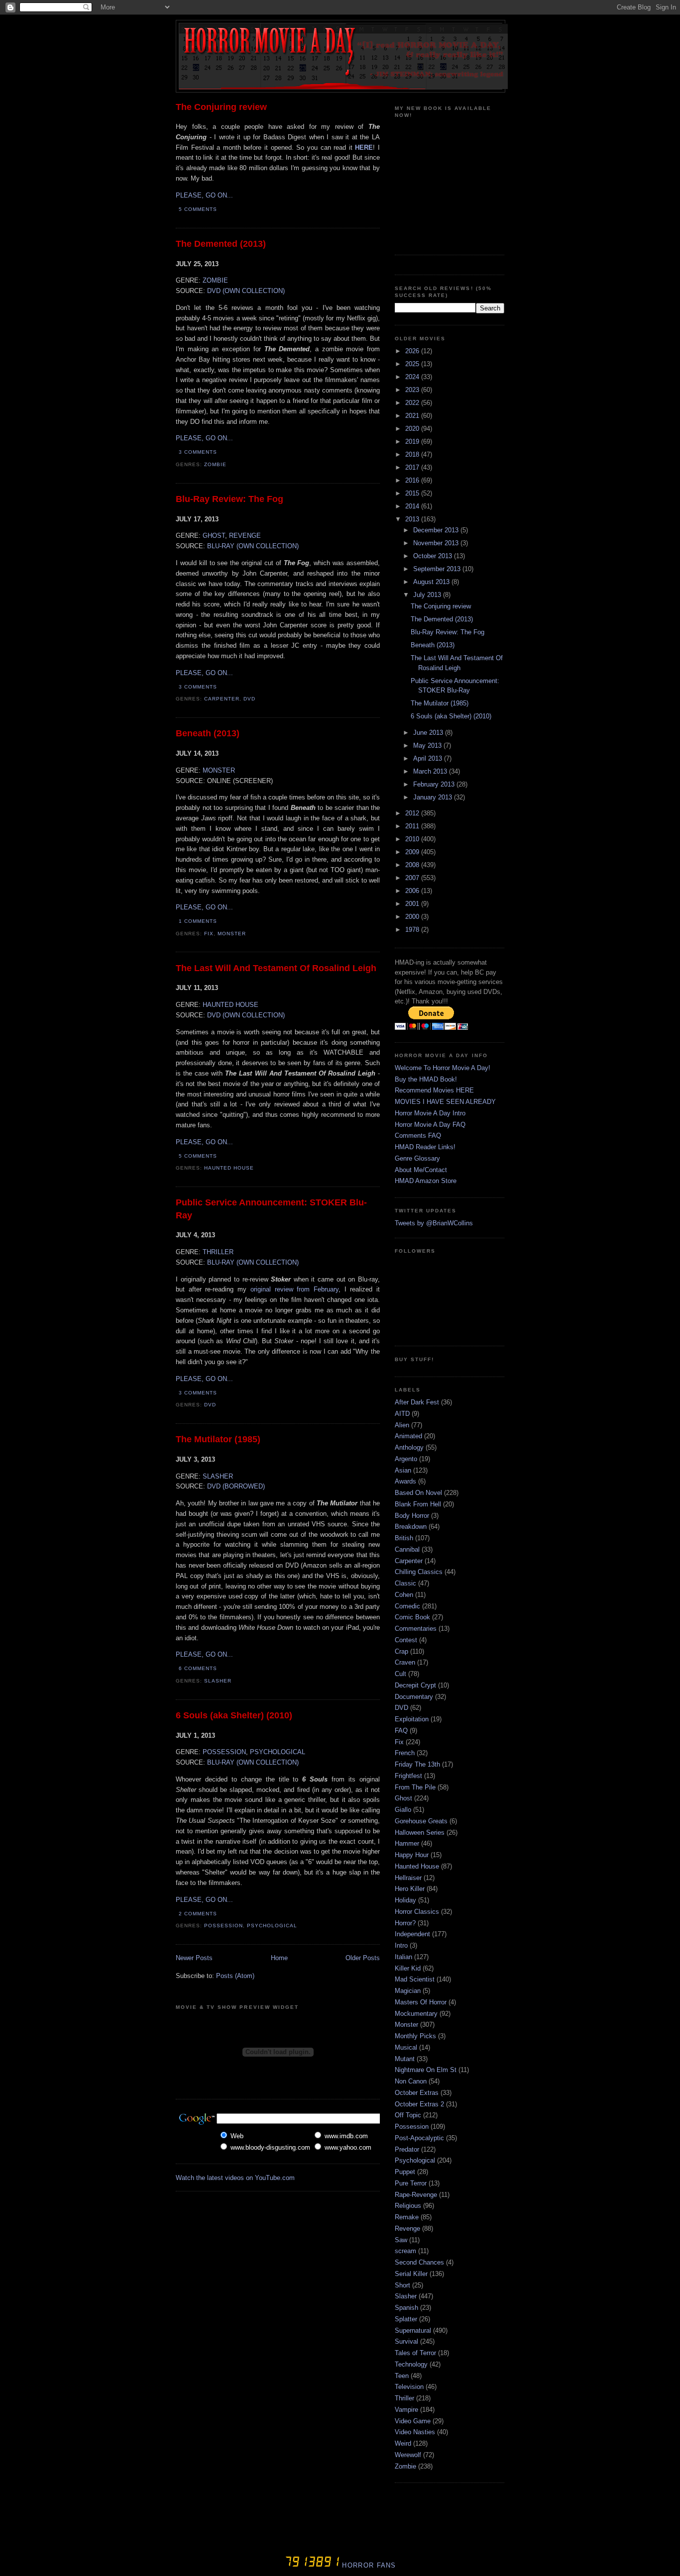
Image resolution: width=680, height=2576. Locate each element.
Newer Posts (194, 1958)
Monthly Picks (415, 2036)
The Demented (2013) (221, 244)
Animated (408, 1436)
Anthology (409, 1447)
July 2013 (428, 595)
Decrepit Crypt (415, 1685)
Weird (403, 2443)
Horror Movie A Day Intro (430, 1113)
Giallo (403, 1810)
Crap (401, 1651)
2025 (413, 364)
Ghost (403, 1798)
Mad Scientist (415, 1979)
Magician (408, 1991)
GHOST (214, 536)
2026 (413, 351)
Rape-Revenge (416, 2195)
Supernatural (413, 2330)
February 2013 (435, 784)
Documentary (414, 1697)
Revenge (407, 2229)
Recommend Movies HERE (434, 1090)
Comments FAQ (418, 1136)
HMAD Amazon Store (426, 1181)
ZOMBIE (215, 280)
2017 (413, 467)
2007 (413, 878)
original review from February (294, 1289)
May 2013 (428, 745)
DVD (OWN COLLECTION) (246, 291)
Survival (406, 2341)
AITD (402, 1414)
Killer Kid (408, 1968)
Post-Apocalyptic (419, 2138)
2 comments (198, 1914)
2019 (413, 442)
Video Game (413, 2421)
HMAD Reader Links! (425, 1147)
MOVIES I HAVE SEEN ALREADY (445, 1102)
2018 (413, 454)
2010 (413, 839)
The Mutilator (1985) (218, 1439)
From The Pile (415, 1787)
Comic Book (412, 1617)
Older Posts (363, 1958)
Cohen (404, 1595)
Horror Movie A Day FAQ (430, 1125)
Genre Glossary (417, 1158)
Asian (403, 1470)
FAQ (401, 1731)
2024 (413, 377)
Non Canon (411, 2081)
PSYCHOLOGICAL (278, 1752)
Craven (405, 1662)
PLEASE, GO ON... (204, 195)
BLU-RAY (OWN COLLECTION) (253, 546)
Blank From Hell (418, 1504)
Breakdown (411, 1527)
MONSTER (219, 770)
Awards (405, 1481)
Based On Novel (418, 1493)
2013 (413, 519)
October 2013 (434, 556)
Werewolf (408, 2455)
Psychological (272, 1926)
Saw (401, 2240)
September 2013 (438, 569)
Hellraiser (408, 1878)
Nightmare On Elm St (426, 2070)
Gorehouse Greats (421, 1821)
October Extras (417, 2093)
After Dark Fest (417, 1402)
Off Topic (408, 2115)
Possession (224, 1926)
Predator (407, 2149)
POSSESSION (224, 1752)
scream (405, 2251)
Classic (405, 1583)
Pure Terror (411, 2183)
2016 (413, 480)
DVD (249, 699)
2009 (413, 852)
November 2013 (437, 543)
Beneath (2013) (208, 733)
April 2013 (429, 758)
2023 (413, 390)
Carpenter (222, 699)
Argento (406, 1459)
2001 (413, 904)
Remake (407, 2217)
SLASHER (218, 1476)
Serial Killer (411, 2274)
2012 (413, 813)
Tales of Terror (415, 2353)
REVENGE (245, 536)
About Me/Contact (421, 1170)
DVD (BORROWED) (236, 1486)
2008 (413, 865)
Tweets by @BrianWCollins (434, 1223)
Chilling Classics (419, 1572)
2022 (413, 403)
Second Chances (419, 2262)
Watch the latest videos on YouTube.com (235, 2178)
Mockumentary (416, 2014)
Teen (402, 2376)
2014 (413, 506)
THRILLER (218, 1252)
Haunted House (229, 1168)
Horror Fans (368, 2565)
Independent (412, 1934)
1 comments (198, 921)
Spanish (406, 2308)
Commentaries (416, 1629)
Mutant (405, 2059)
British (404, 1538)
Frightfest (408, 1776)
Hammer (407, 1843)
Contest (406, 1640)
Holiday (405, 1900)
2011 (413, 826)
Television (409, 2387)
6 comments (198, 1668)
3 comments (198, 452)
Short (402, 2285)
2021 (413, 416)
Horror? (405, 1923)
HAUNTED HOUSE (230, 1005)
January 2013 (434, 797)
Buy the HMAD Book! (426, 1079)
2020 (413, 429)
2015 (413, 493)
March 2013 (431, 771)
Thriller (404, 2398)
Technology (411, 2364)
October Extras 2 (419, 2104)
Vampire (406, 2410)
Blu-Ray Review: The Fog (229, 499)
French (405, 1753)
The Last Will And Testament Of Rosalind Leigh (276, 968)
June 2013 (429, 733)
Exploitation (412, 1719)
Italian (403, 1957)
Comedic (407, 1606)
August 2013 (432, 582)
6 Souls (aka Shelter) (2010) (234, 1715)
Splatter (406, 2319)
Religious (408, 2206)
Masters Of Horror (421, 2002)
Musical (406, 2047)
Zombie (215, 464)
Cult (400, 1674)
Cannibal (407, 1549)
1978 (413, 930)
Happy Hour (412, 1855)
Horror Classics (417, 1912)
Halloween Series (420, 1833)
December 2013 (437, 530)
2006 (413, 891)
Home (279, 1958)
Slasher (218, 1681)
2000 (413, 917)
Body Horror (412, 1516)
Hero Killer (410, 1889)
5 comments (198, 209)
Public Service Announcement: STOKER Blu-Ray (271, 1209)
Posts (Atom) (235, 1976)
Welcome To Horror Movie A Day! (443, 1068)
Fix (209, 934)
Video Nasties (415, 2432)
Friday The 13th (417, 1764)
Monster (232, 934)
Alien (402, 1425)
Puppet (405, 2172)
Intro (401, 1945)
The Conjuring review (221, 107)
